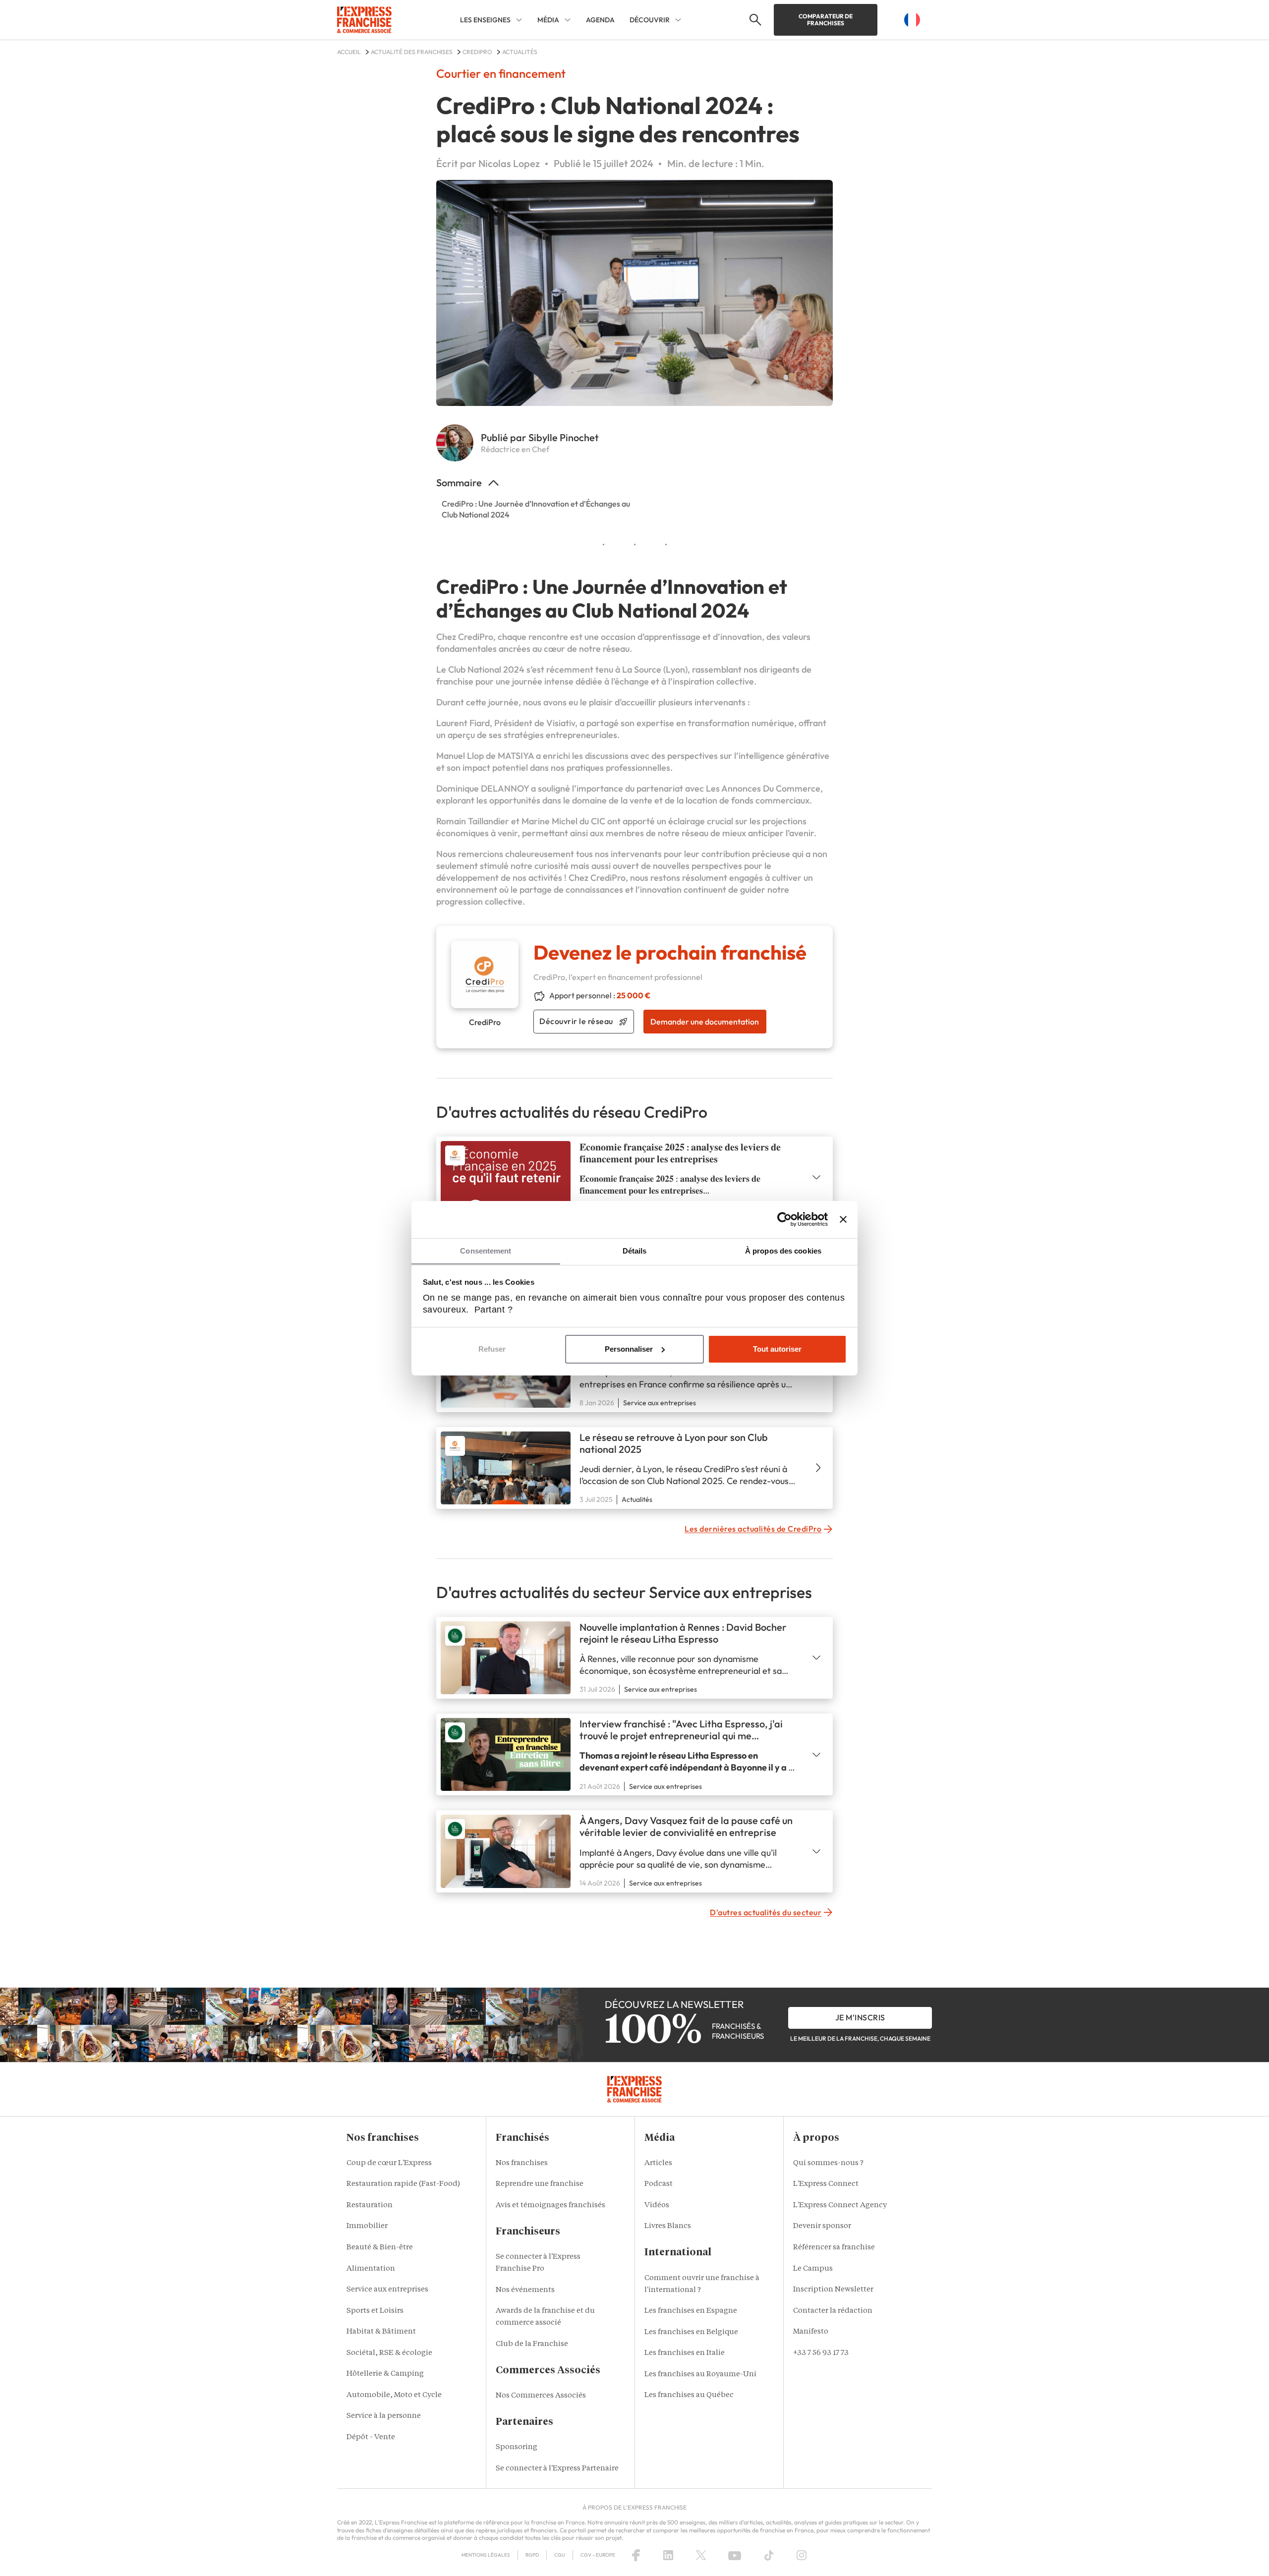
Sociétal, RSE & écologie (389, 2353)
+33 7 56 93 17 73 (821, 2353)
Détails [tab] (635, 1251)
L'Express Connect (826, 2184)
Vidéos (657, 2205)
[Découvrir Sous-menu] (678, 20)
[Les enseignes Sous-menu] (519, 20)
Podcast (659, 2184)
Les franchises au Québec (689, 2395)
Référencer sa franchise (834, 2248)
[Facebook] (636, 2555)
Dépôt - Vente (371, 2437)
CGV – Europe (598, 2555)
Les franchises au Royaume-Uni (700, 2375)
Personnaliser (629, 1349)
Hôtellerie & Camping (385, 2374)
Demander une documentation (705, 1022)
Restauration (370, 2205)
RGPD (532, 2555)
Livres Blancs (668, 2226)
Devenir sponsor (822, 2226)
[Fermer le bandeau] (843, 1219)
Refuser (492, 1349)
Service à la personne (384, 2416)
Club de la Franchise (532, 2344)
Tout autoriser (777, 1349)
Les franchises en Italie (685, 2353)
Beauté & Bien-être (380, 2248)
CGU (560, 2555)
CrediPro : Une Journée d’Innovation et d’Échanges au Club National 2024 (536, 509)
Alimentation (371, 2269)
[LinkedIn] (668, 2555)
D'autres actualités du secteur (766, 1912)
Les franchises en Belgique (691, 2332)
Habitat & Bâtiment (381, 2332)
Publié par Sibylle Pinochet (540, 437)
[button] (754, 20)
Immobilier (367, 2226)
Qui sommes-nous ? (828, 2163)
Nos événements (525, 2290)
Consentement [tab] (486, 1251)
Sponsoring (517, 2447)
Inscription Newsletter (833, 2290)
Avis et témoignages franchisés (550, 2205)
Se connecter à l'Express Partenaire (557, 2469)
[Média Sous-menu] (568, 20)
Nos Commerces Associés (541, 2396)
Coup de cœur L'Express (389, 2163)
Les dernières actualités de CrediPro (753, 1529)
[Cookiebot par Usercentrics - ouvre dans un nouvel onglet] (784, 1219)
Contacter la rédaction (833, 2311)
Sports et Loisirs (375, 2311)
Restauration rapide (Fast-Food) (403, 2184)
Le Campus (813, 2269)
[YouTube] (735, 2555)
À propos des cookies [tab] (783, 1251)
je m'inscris (860, 2017)
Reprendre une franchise (540, 2184)
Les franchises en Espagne (691, 2311)
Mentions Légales (486, 2555)
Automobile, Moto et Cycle (394, 2395)
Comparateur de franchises (826, 20)
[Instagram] (802, 2555)
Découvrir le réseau (576, 1021)
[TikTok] (769, 2555)
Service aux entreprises (387, 2290)
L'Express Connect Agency (840, 2205)
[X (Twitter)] (701, 2555)
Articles (658, 2163)
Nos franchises (522, 2163)
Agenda (600, 20)
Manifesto (811, 2332)
